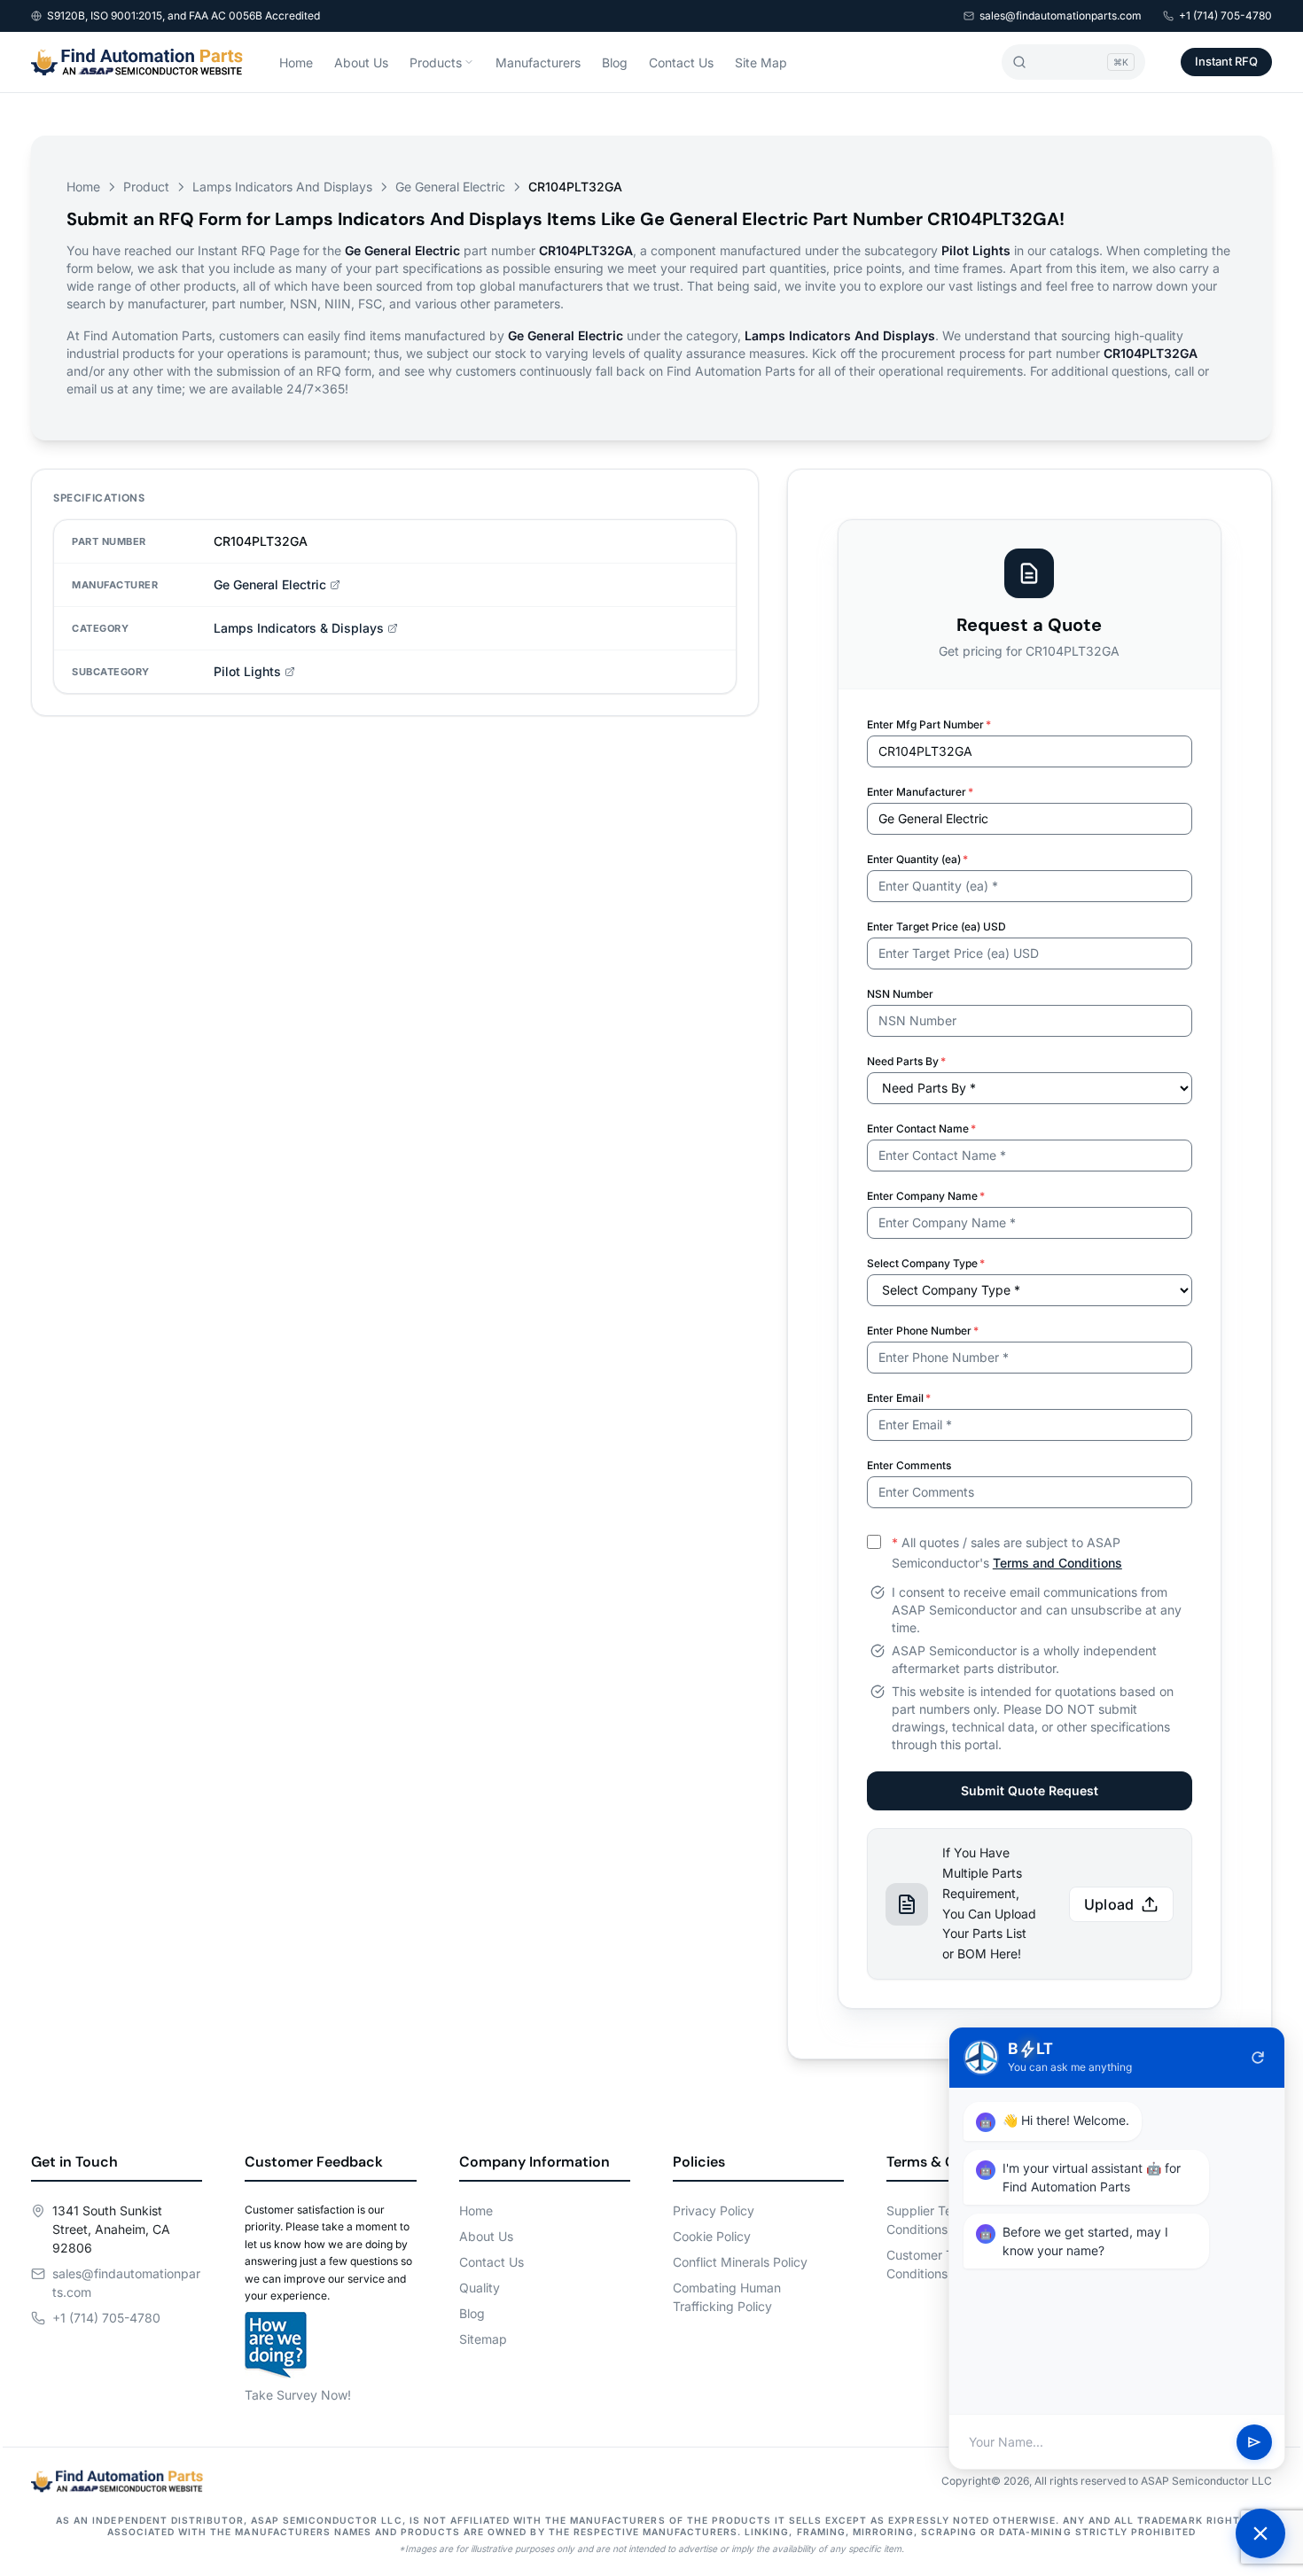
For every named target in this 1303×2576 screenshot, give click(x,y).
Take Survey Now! (298, 2395)
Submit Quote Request (1030, 1790)
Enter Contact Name (921, 1128)
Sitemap (483, 2339)
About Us (361, 62)
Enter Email (899, 1398)
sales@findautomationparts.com (1061, 16)
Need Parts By (906, 1061)
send (1254, 2442)
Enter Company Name (926, 1196)
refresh (1258, 2058)
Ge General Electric (450, 187)
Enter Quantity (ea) (917, 859)
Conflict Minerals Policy (740, 2262)
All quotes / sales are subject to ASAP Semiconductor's (1007, 1553)
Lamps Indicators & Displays (299, 628)
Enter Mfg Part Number (929, 724)
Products (436, 62)
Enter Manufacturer (920, 792)
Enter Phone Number (923, 1331)
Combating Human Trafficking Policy (727, 2297)
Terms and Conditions (1057, 1563)
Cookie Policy (712, 2236)
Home (296, 62)
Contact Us (681, 62)
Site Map (761, 62)
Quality (480, 2288)
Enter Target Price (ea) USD (936, 926)
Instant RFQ (1226, 61)
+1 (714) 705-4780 (1225, 16)
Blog (615, 62)
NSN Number (900, 994)
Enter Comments (909, 1465)
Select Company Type (926, 1263)
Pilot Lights (247, 671)
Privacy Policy (714, 2210)
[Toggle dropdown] (469, 62)
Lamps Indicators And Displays (282, 187)
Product (146, 187)
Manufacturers (538, 62)
